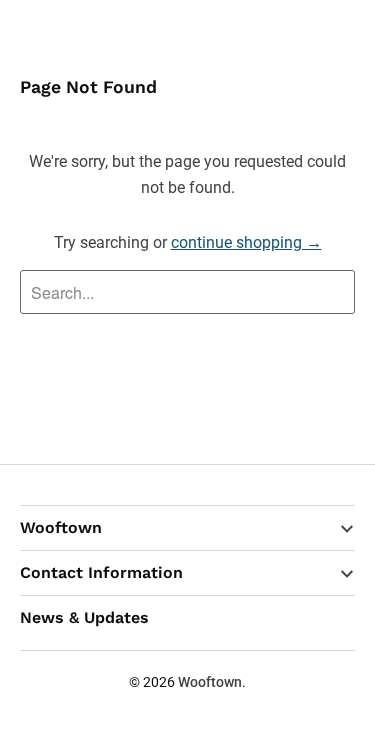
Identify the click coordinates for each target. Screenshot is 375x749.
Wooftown (210, 682)
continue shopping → (246, 242)
